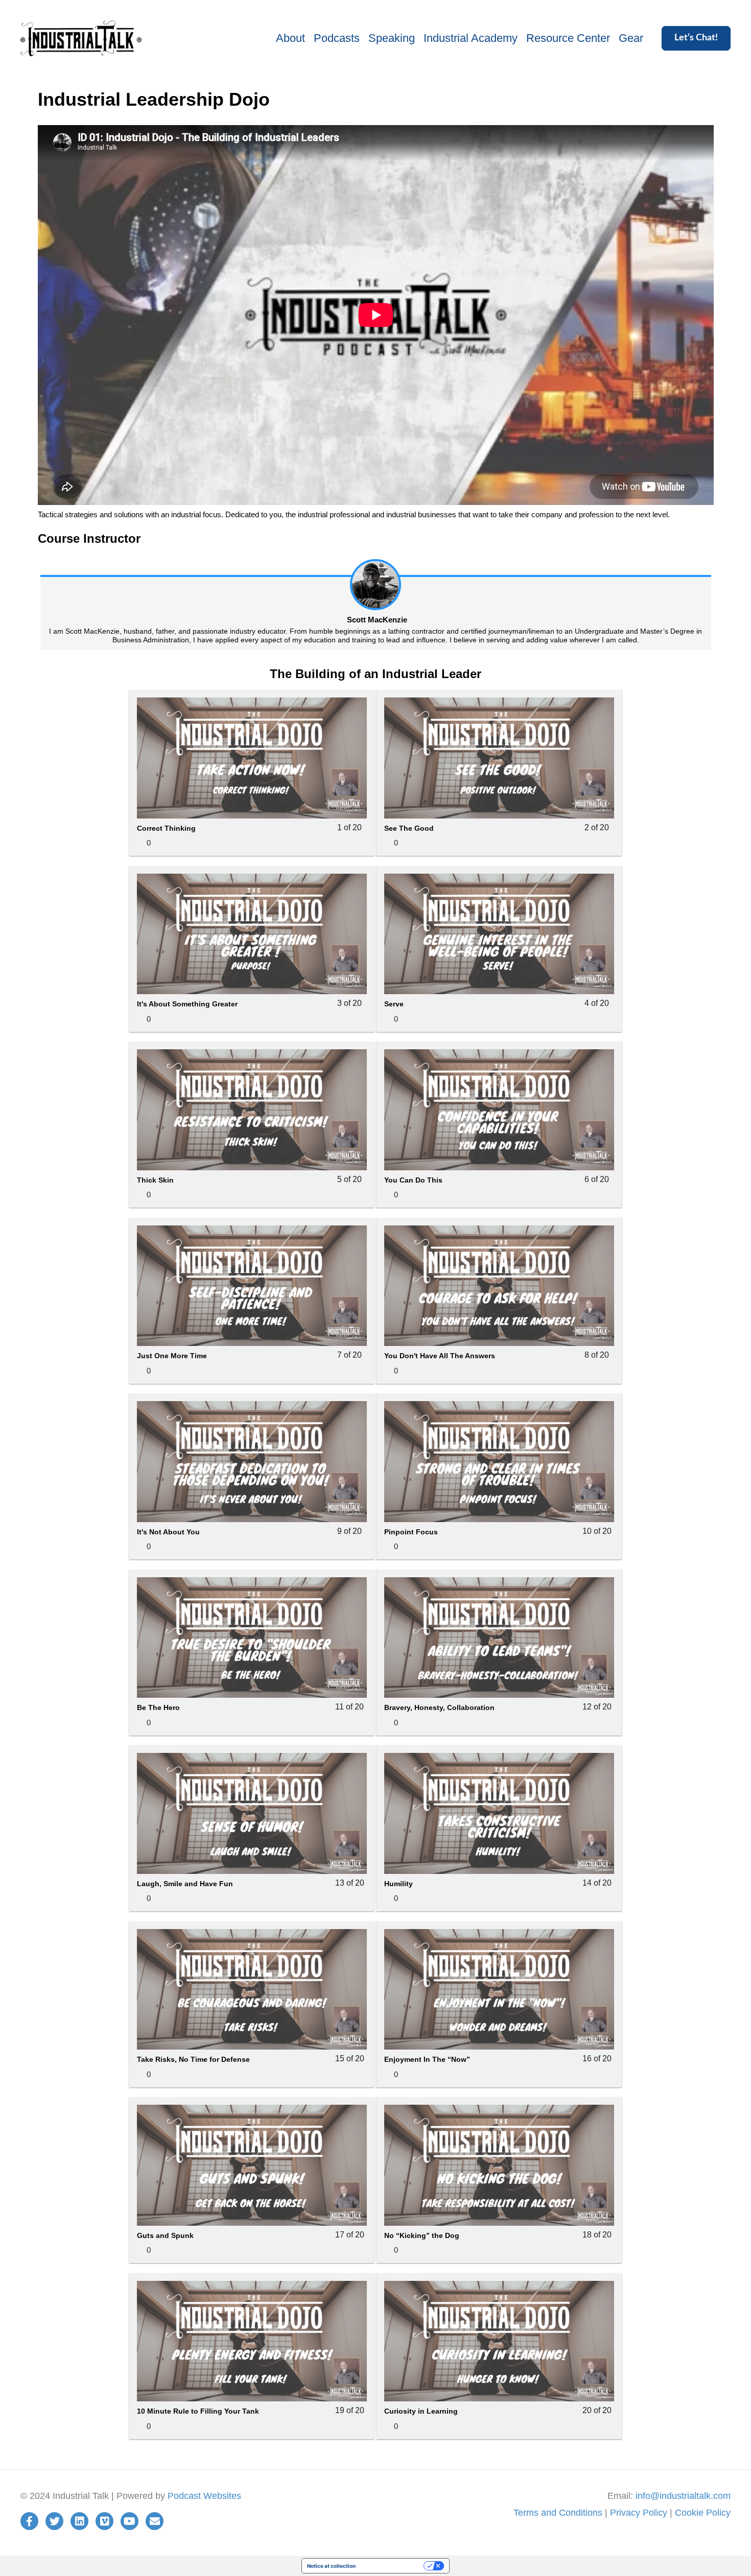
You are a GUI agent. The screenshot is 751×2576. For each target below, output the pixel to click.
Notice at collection (331, 2566)
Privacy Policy (639, 2513)
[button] (696, 38)
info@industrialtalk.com (683, 2496)
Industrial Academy (471, 38)
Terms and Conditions (558, 2513)
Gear (631, 38)
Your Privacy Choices (393, 2566)
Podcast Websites (204, 2496)
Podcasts (337, 38)
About (290, 38)
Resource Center (568, 38)
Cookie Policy (703, 2513)
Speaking (392, 38)
